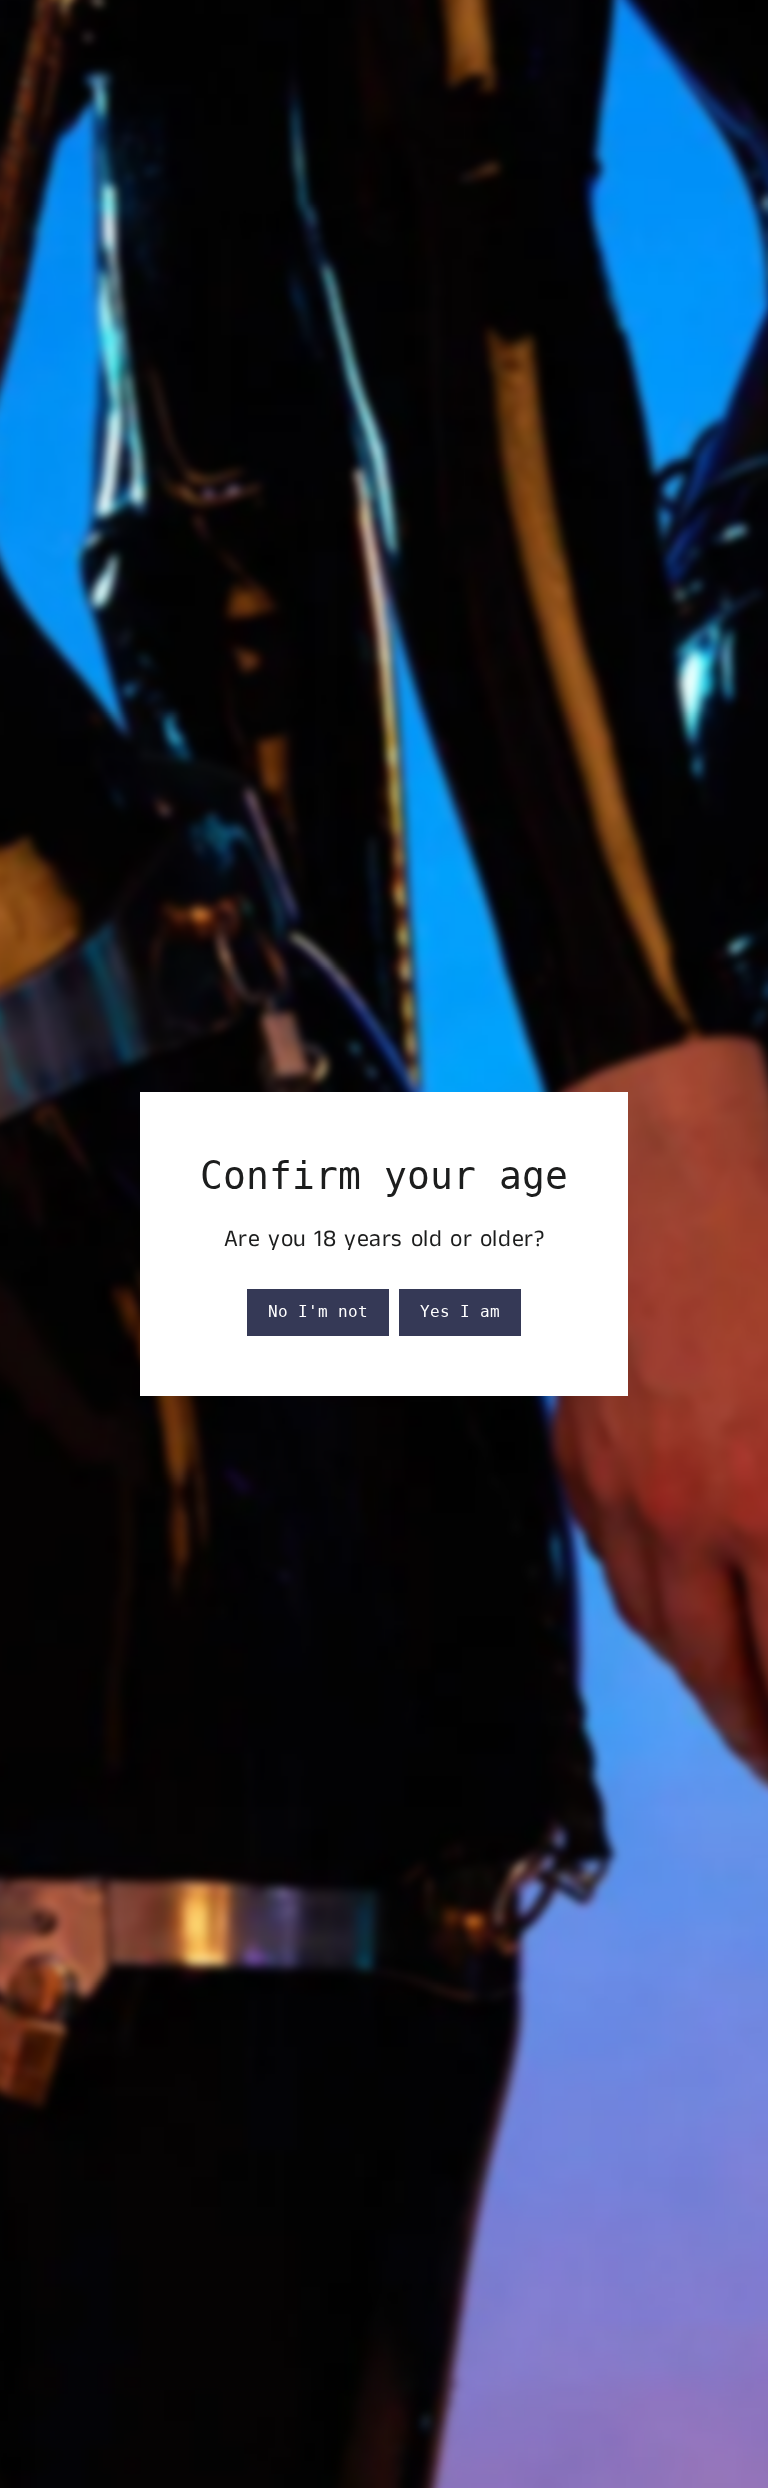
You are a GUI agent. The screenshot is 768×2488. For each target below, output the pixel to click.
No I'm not (318, 1311)
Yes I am (460, 1311)
